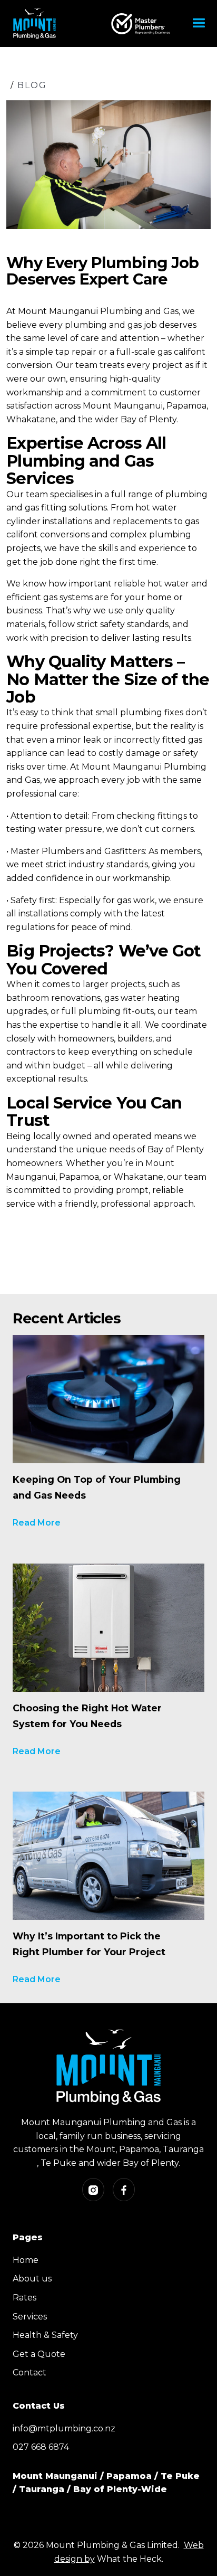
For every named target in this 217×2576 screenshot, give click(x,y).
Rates (24, 2298)
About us (32, 2279)
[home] (33, 23)
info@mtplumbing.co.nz (64, 2428)
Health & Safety (45, 2335)
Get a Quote (39, 2354)
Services (30, 2317)
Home (26, 2260)
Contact (29, 2373)
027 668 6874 (41, 2447)
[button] (199, 23)
